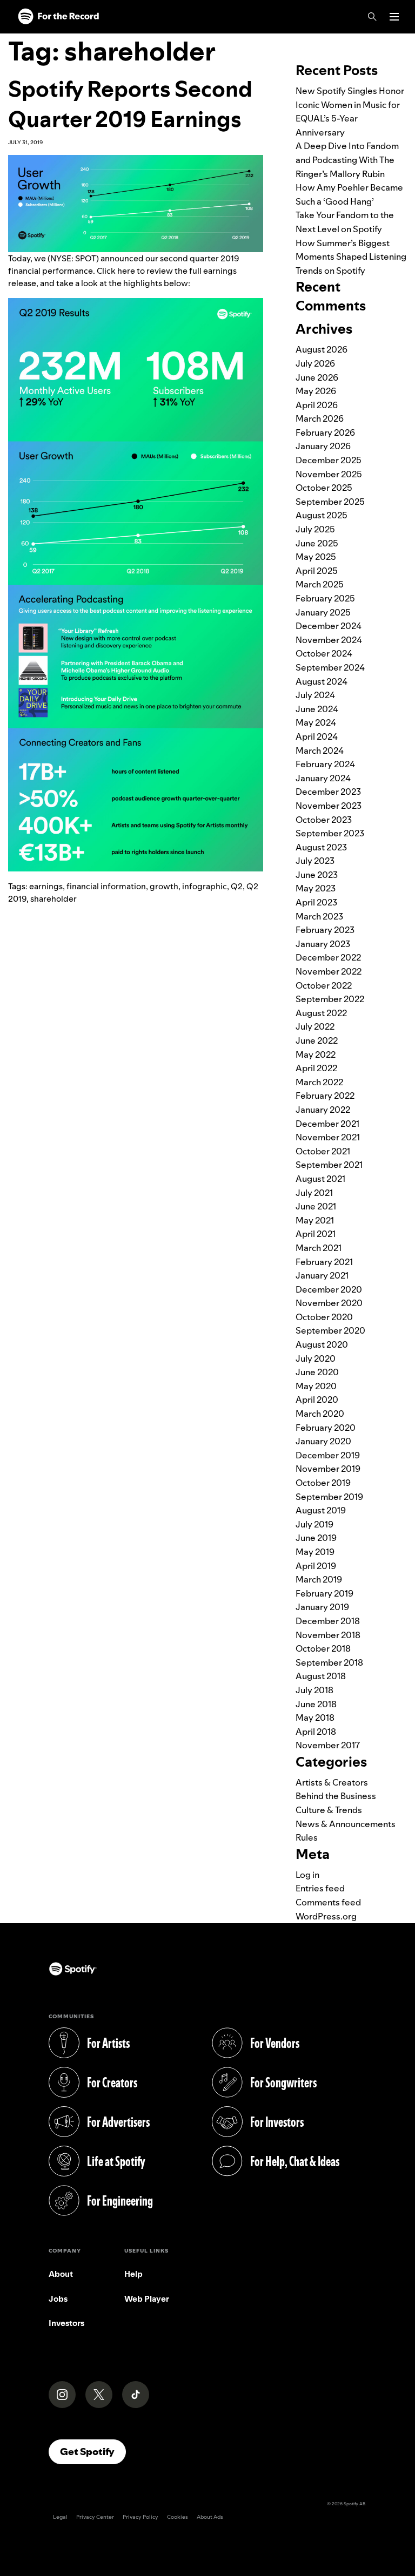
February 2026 (325, 432)
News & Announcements (346, 1824)
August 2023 (321, 847)
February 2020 (326, 1428)
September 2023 (330, 833)
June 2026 (317, 377)
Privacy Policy (140, 2517)
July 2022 (315, 1026)
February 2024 (325, 764)
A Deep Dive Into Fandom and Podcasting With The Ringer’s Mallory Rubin (347, 160)
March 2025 (320, 584)
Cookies (178, 2517)
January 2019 (322, 1607)
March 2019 (319, 1579)
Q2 (237, 886)
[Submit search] (400, 40)
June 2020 (317, 1372)
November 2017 (328, 1745)
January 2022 (323, 1110)
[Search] (372, 17)
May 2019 (315, 1552)
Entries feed (320, 1888)
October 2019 (323, 1483)
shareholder (53, 899)
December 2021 (327, 1124)
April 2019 (316, 1566)
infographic (205, 886)
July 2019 (314, 1524)
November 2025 (329, 474)
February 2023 (325, 930)
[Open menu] (394, 17)
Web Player (147, 2299)
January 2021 (322, 1275)
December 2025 (329, 460)
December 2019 (328, 1455)
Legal (60, 2517)
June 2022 (317, 1040)
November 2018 (328, 1635)
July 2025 (315, 529)
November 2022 (329, 971)
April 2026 (317, 405)
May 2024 (316, 722)
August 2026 (322, 349)
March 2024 (320, 751)
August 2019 (321, 1510)
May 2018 (315, 1718)
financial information (106, 886)
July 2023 (315, 861)
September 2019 (329, 1497)
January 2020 (323, 1441)
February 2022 (325, 1096)
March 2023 (319, 916)
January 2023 (323, 944)
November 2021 (328, 1137)
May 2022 (316, 1054)
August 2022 (321, 1013)
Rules (307, 1837)
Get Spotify (93, 2451)
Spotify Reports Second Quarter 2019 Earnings (130, 104)
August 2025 (322, 515)
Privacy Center (95, 2517)
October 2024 (324, 653)
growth (164, 886)
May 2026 (316, 391)
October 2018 (323, 1648)
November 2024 (329, 640)
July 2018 (314, 1690)
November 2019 (328, 1469)
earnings (46, 886)
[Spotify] (58, 17)
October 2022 (324, 985)
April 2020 (317, 1399)
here (126, 271)
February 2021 (324, 1262)
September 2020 (330, 1330)
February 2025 (325, 598)
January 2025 (323, 612)
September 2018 (329, 1662)
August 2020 (322, 1344)
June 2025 (317, 543)
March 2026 (320, 418)
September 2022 (330, 999)
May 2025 (316, 557)
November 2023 (329, 806)
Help (133, 2274)
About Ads (210, 2517)
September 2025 (330, 502)
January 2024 (323, 778)
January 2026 (323, 446)
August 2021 (320, 1179)
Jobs (58, 2299)
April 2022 (316, 1068)
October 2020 (324, 1317)
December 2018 (328, 1621)
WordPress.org (326, 1916)
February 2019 (324, 1593)
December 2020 (329, 1289)
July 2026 (315, 363)
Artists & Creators (332, 1782)
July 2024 (315, 695)
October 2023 (324, 820)
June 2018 (316, 1704)
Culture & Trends (329, 1810)
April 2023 (316, 902)
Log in (307, 1875)
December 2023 (328, 792)
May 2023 (316, 888)
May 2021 (315, 1220)
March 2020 (320, 1414)
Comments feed (328, 1902)
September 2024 (330, 667)
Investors (66, 2323)
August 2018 (321, 1676)
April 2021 (316, 1234)
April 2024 (317, 736)
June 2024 (317, 709)
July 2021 (314, 1193)
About (61, 2274)
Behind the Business (336, 1796)
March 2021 (319, 1248)
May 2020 (316, 1386)
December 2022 (328, 957)
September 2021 (329, 1165)
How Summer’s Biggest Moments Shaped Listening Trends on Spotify (351, 257)
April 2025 (317, 571)
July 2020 (316, 1358)
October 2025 (324, 488)
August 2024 (322, 681)
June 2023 (317, 875)
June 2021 (316, 1206)
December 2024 (329, 626)
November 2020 (329, 1303)
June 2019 (316, 1538)
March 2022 (319, 1082)
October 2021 (323, 1151)
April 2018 (316, 1732)
